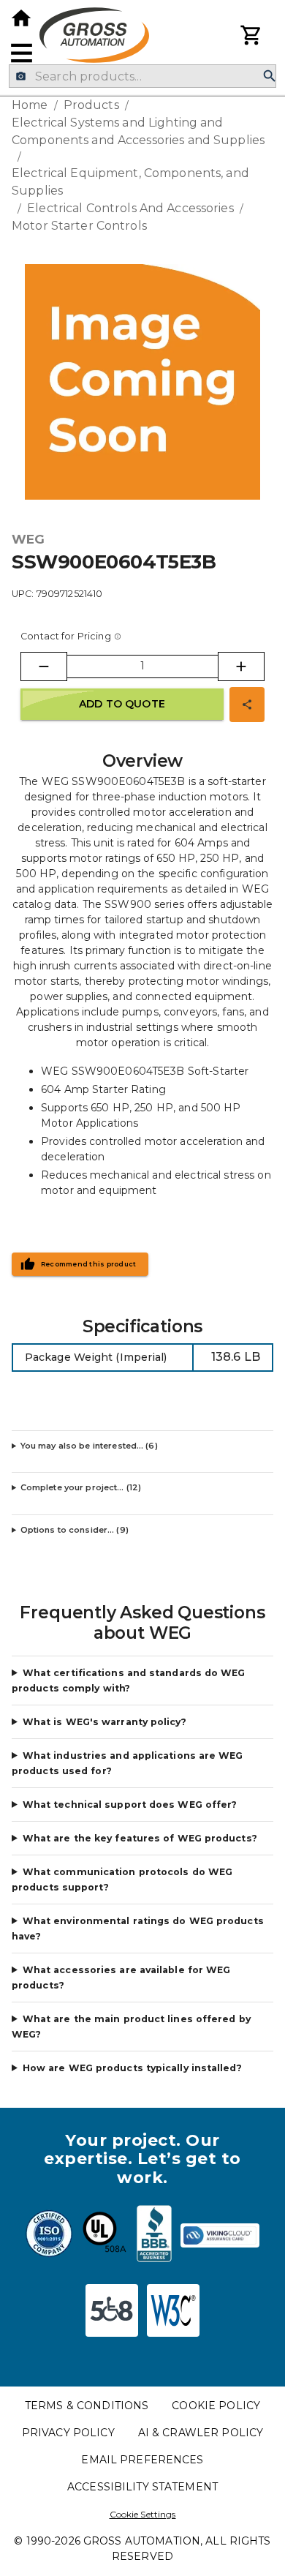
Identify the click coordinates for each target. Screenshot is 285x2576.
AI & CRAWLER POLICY (201, 2433)
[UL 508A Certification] (104, 2236)
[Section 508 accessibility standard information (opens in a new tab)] (112, 2310)
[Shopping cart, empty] (251, 35)
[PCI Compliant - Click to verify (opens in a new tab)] (220, 2236)
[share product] (247, 705)
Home (30, 105)
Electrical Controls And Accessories (130, 208)
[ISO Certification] (49, 2236)
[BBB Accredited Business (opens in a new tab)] (154, 2236)
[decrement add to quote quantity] (44, 666)
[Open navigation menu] (22, 53)
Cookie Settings (143, 2514)
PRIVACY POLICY (68, 2433)
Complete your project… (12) (81, 1487)
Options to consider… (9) (75, 1530)
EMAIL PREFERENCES (142, 2460)
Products (91, 105)
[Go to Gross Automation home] (21, 18)
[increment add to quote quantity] (241, 666)
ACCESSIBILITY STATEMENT (142, 2487)
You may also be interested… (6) (89, 1446)
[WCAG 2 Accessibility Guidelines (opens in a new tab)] (173, 2310)
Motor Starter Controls (79, 226)
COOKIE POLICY (216, 2406)
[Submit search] (270, 76)
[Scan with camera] (21, 76)
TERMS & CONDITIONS (87, 2406)
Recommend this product (89, 1264)
